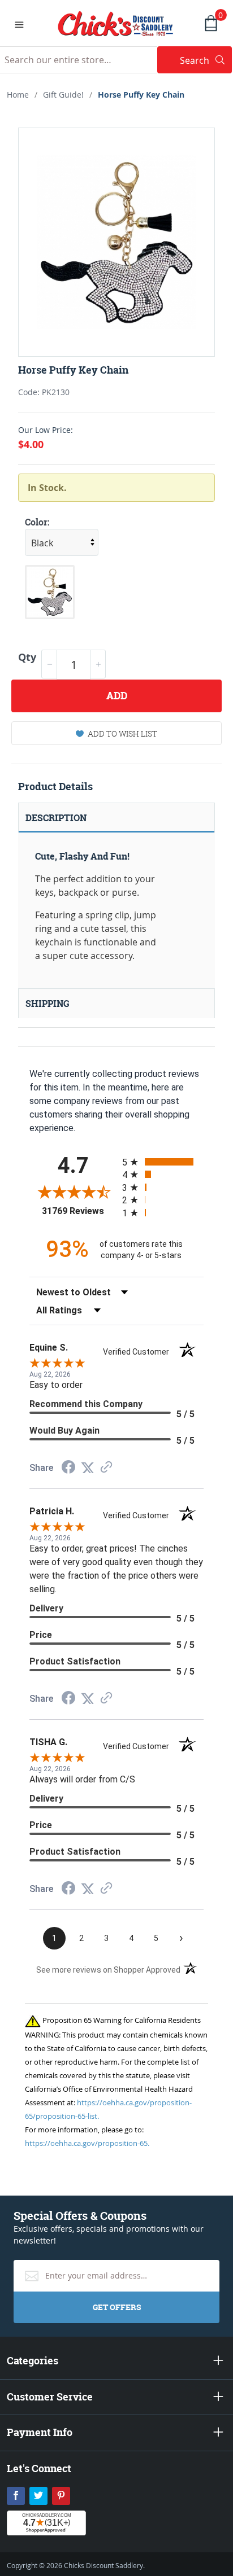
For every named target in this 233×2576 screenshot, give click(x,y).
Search (206, 60)
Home (18, 95)
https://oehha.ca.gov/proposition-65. (87, 2143)
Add (117, 696)
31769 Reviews (79, 1211)
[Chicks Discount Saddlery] (116, 23)
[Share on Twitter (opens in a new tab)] (88, 1468)
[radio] (163, 1162)
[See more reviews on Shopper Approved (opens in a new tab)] (106, 1468)
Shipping (48, 1004)
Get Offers (117, 2307)
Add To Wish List (122, 733)
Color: (37, 522)
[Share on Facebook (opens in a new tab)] (68, 1468)
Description (56, 818)
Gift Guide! (63, 95)
